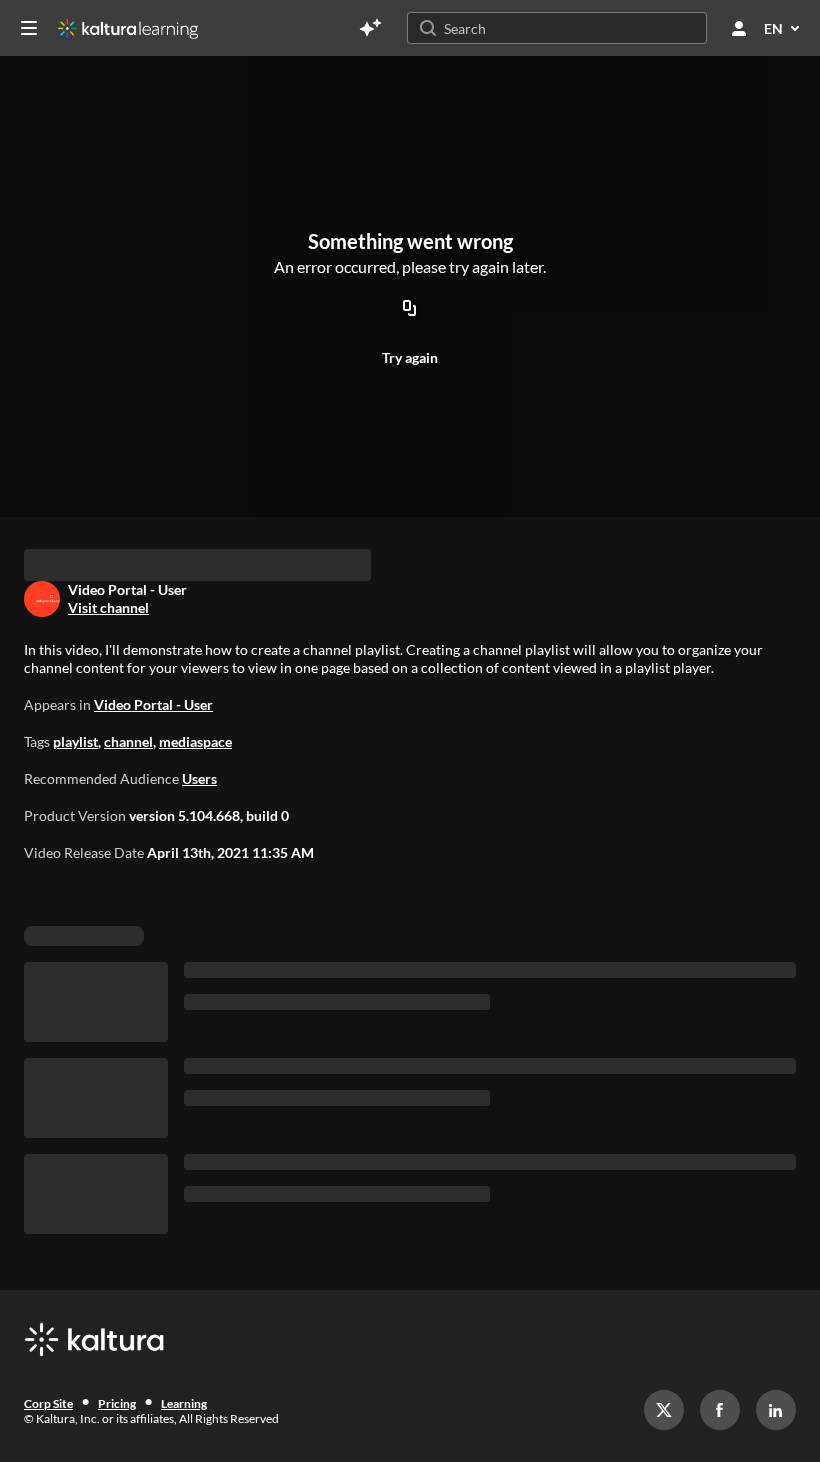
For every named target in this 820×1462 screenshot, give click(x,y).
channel (128, 825)
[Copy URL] (410, 310)
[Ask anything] (370, 28)
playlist (75, 825)
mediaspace (195, 825)
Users (199, 862)
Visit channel (108, 691)
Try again (410, 357)
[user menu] (739, 28)
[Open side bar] (29, 28)
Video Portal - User (153, 788)
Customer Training (100, 591)
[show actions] (188, 625)
